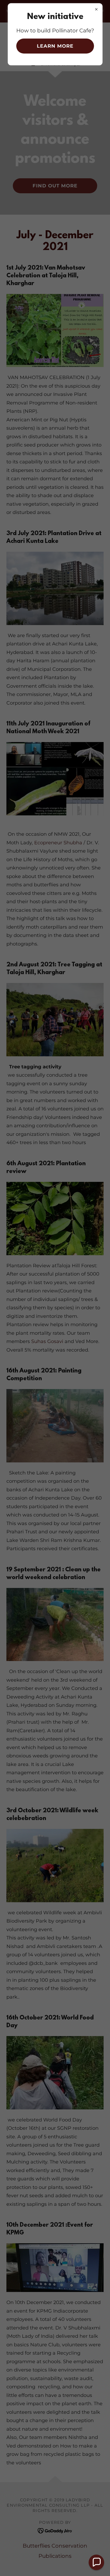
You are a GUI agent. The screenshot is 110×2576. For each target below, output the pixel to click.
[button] (96, 2562)
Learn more (55, 46)
